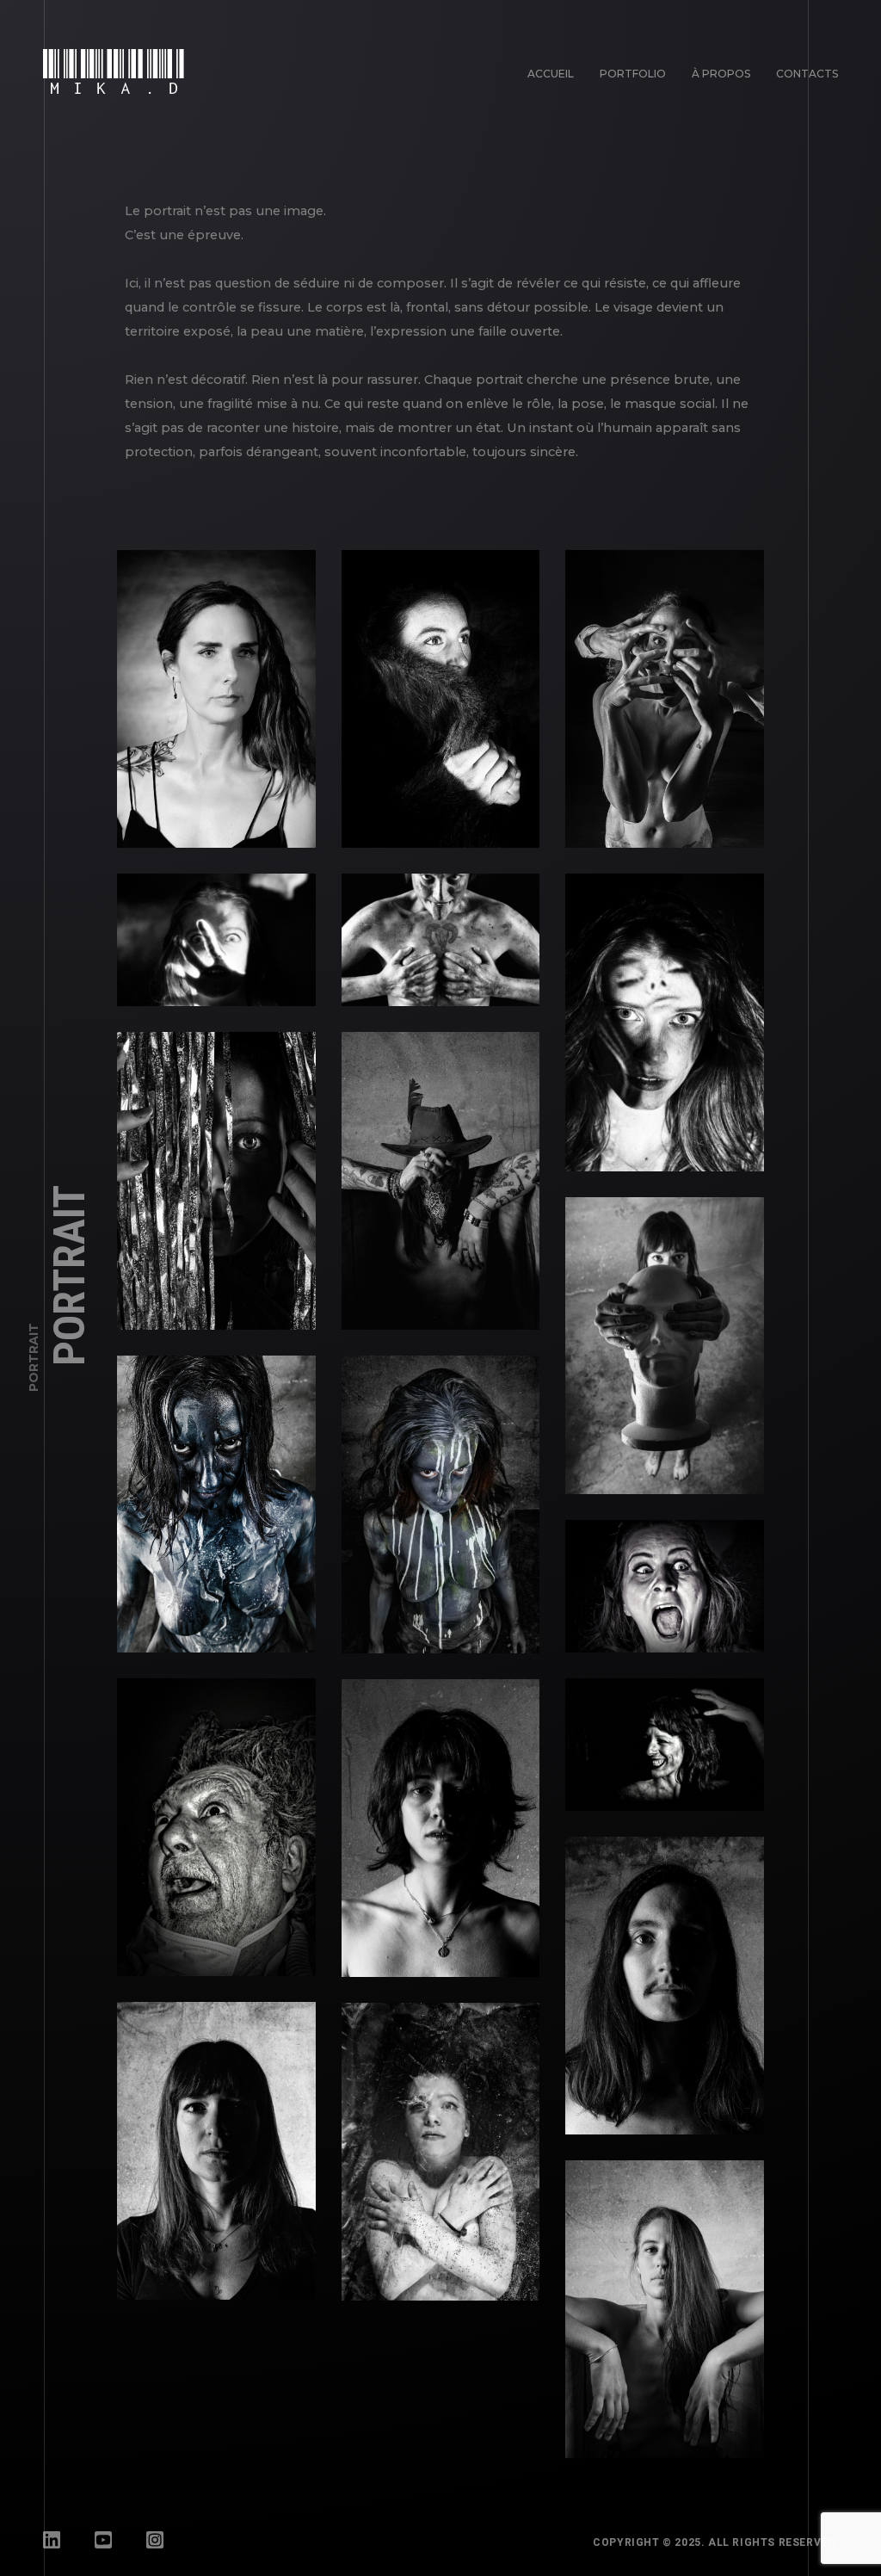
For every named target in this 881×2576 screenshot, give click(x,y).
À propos (721, 74)
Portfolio (633, 74)
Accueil (551, 74)
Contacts (807, 74)
